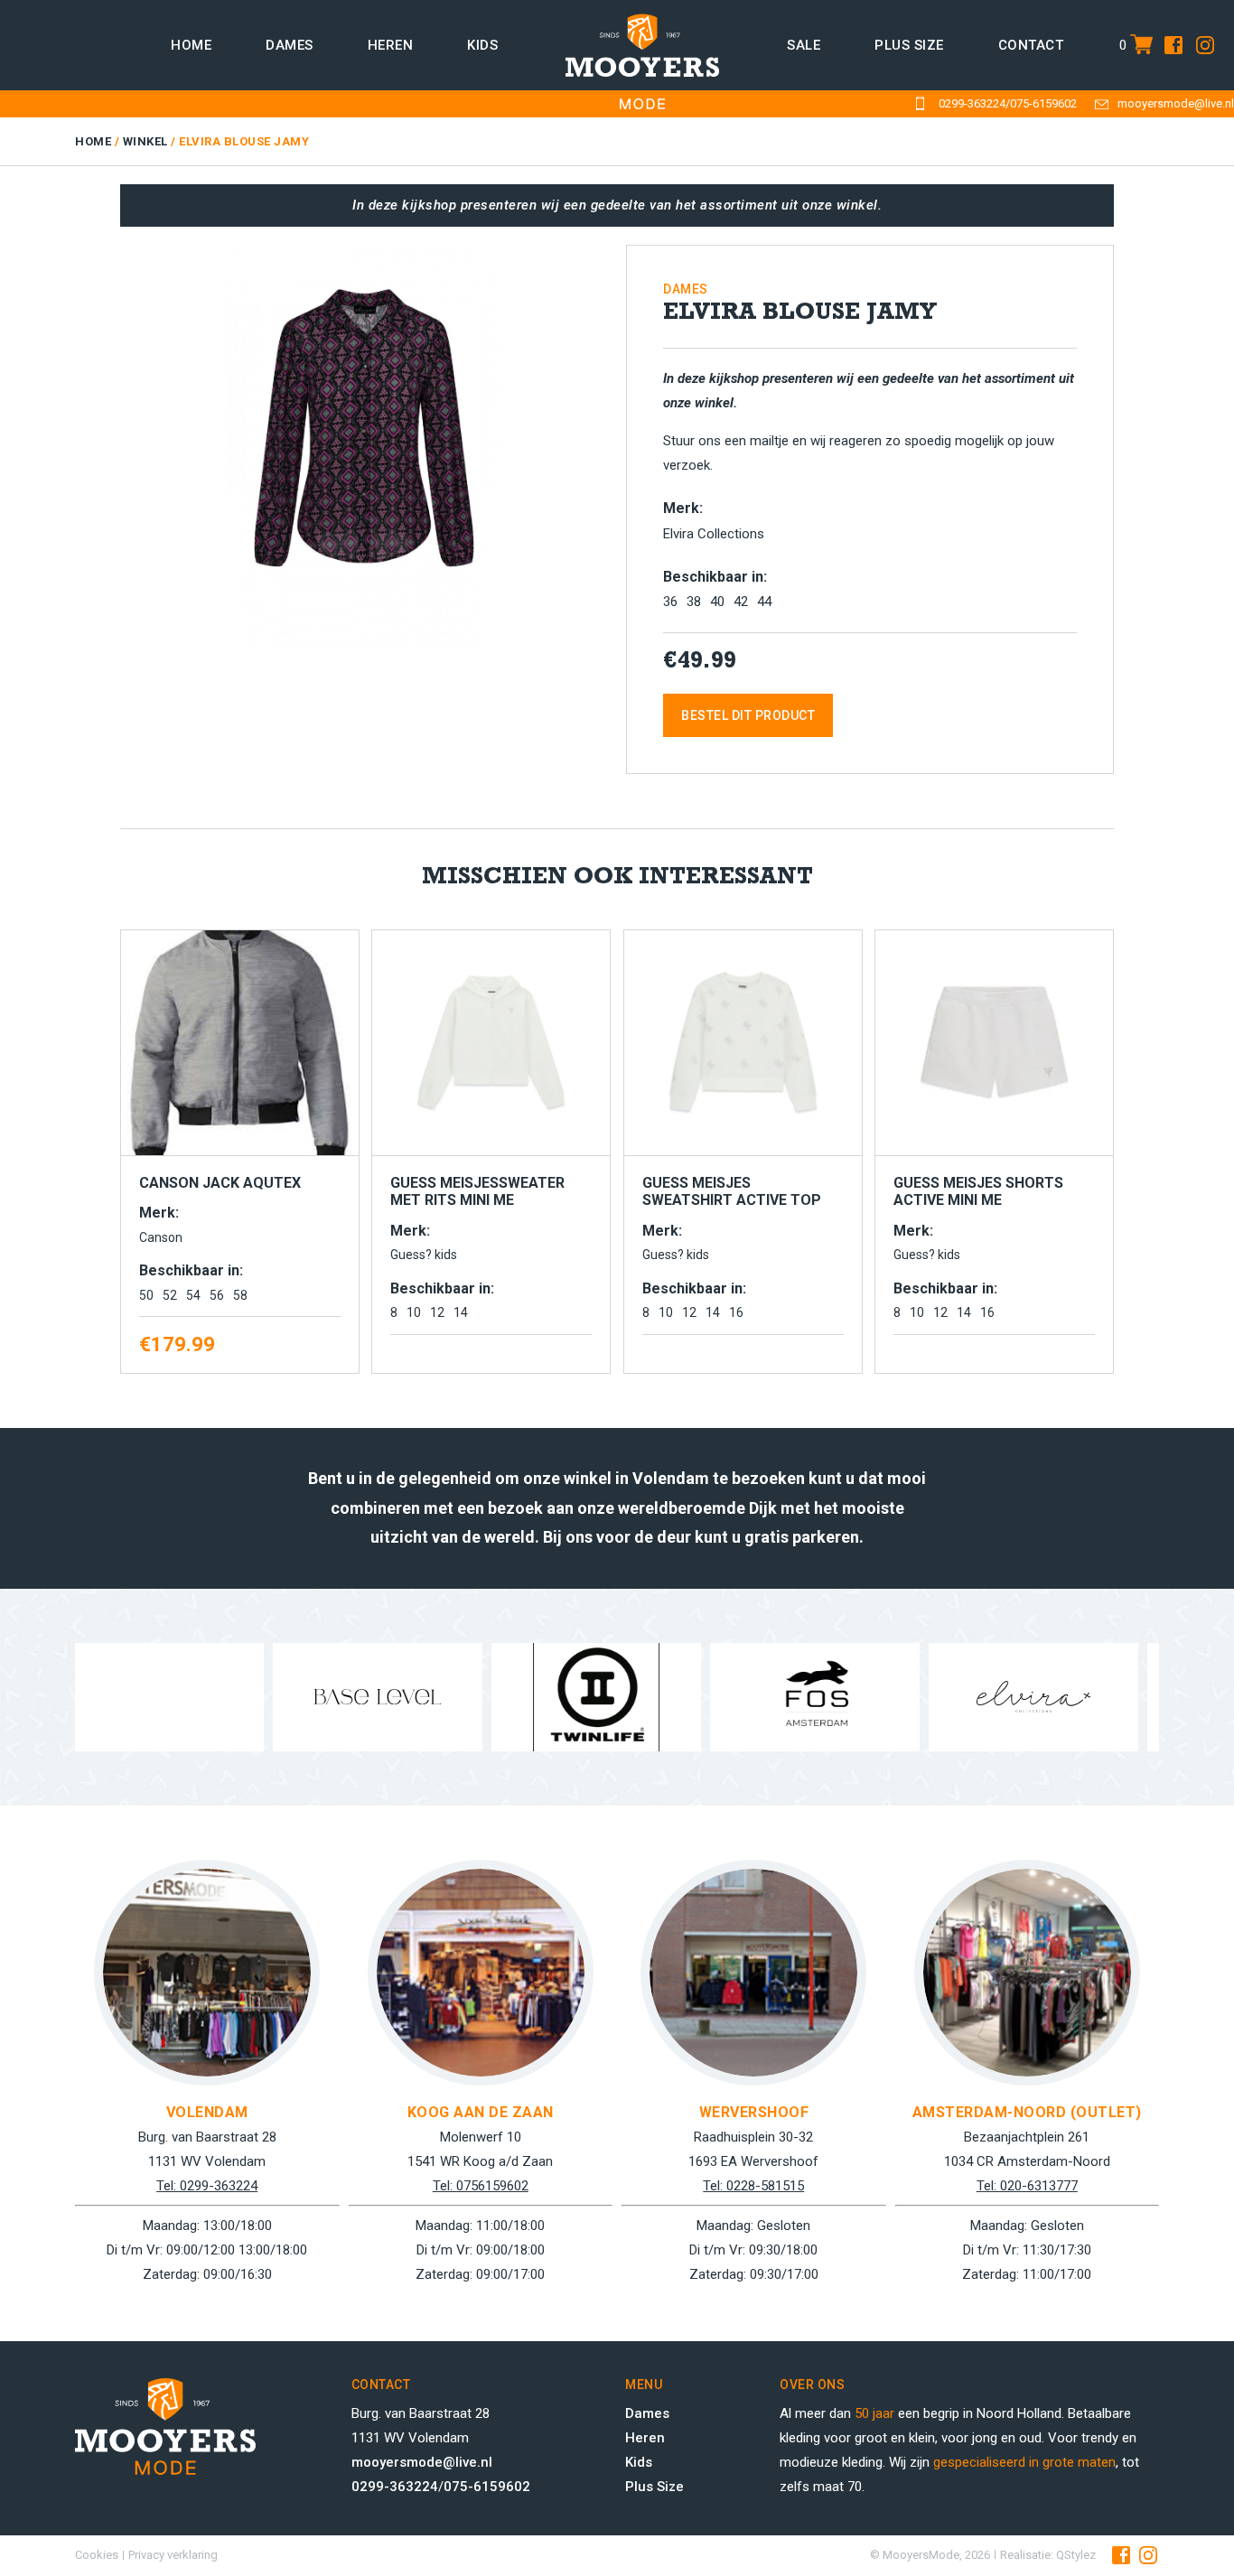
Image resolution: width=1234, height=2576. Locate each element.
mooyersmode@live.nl (1176, 103)
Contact (1031, 45)
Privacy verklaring (173, 2555)
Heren (391, 45)
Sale (804, 45)
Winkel (145, 141)
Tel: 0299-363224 (207, 2186)
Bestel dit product (748, 715)
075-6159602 (1043, 103)
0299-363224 (972, 103)
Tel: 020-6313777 (1027, 2186)
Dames (290, 45)
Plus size (909, 45)
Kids (482, 45)
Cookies (97, 2555)
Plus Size (654, 2487)
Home (191, 45)
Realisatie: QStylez (1048, 2555)
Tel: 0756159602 (481, 2186)
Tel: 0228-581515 (753, 2186)
